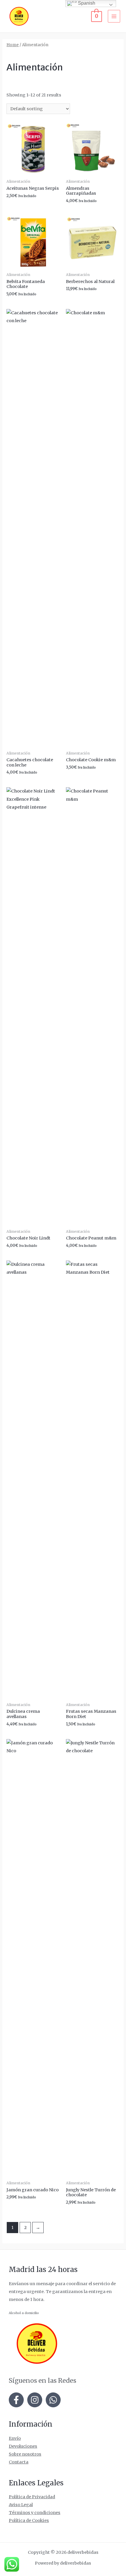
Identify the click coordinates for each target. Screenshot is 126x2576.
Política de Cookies (29, 2520)
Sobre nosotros (25, 2454)
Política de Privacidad (32, 2497)
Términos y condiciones (35, 2513)
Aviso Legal (21, 2505)
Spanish (86, 3)
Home (13, 45)
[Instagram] (35, 2400)
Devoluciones (23, 2446)
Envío (15, 2438)
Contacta (19, 2462)
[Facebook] (16, 2400)
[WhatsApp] (53, 2400)
